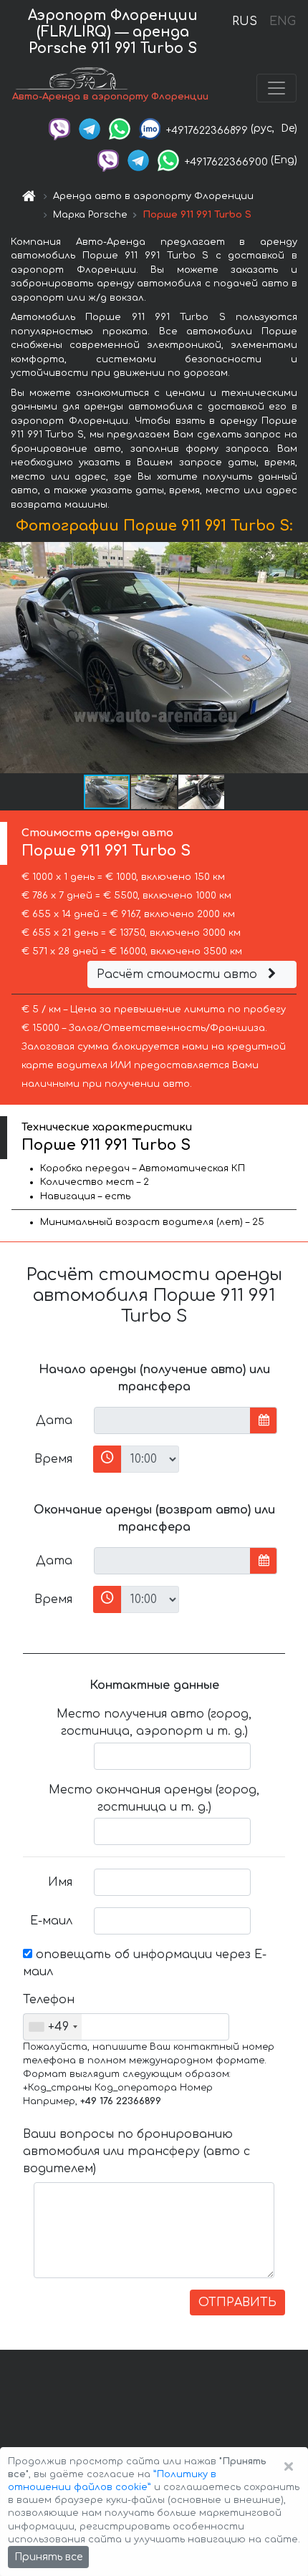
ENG (282, 21)
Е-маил (51, 1921)
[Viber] (59, 129)
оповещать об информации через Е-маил (145, 1963)
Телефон (49, 2000)
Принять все (48, 2557)
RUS (245, 21)
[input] (172, 1420)
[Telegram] (90, 129)
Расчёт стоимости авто (179, 974)
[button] (155, 792)
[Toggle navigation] (276, 88)
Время (53, 1459)
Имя (60, 1882)
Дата (54, 1420)
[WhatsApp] (120, 129)
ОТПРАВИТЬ (237, 2303)
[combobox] (53, 2027)
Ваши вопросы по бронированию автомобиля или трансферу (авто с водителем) (136, 2151)
